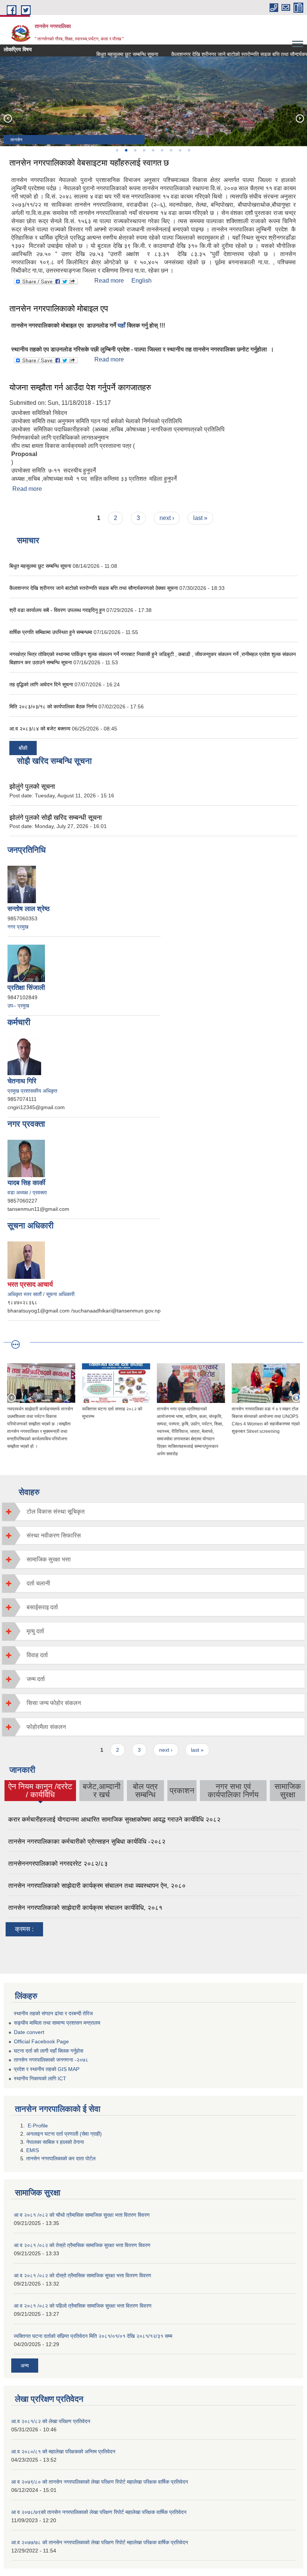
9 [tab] (189, 150)
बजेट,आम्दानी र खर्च (102, 1790)
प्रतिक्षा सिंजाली (26, 988)
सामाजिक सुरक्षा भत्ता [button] (49, 1559)
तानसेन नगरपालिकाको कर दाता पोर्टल (61, 2158)
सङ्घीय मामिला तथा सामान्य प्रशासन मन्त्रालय (57, 2023)
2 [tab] (126, 150)
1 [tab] (117, 150)
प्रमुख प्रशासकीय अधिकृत (32, 1091)
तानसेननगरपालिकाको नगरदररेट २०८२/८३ (58, 1864)
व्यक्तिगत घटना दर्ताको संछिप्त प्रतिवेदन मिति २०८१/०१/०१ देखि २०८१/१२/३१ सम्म (93, 2336)
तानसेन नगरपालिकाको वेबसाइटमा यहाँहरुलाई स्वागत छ (89, 163)
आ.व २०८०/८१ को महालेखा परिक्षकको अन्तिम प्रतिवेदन (63, 2452)
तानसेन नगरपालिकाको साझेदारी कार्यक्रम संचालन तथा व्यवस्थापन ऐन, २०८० (97, 1886)
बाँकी (23, 748)
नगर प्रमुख (18, 927)
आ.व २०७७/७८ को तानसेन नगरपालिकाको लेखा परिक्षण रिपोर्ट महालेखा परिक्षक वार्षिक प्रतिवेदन (100, 2542)
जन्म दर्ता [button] (36, 1679)
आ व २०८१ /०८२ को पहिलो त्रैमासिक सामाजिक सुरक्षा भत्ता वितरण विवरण (83, 2306)
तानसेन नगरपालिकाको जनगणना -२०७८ (51, 2060)
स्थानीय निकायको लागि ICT (40, 2078)
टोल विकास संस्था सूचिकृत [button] (56, 1512)
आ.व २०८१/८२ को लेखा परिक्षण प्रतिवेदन (51, 2421)
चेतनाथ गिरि (22, 1081)
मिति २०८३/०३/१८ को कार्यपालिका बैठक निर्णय (53, 707)
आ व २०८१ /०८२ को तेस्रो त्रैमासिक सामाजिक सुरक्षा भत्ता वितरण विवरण (82, 2245)
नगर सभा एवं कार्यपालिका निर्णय (233, 1790)
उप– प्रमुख (18, 1006)
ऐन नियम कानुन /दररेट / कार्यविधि (40, 1790)
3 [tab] (135, 150)
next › (167, 518)
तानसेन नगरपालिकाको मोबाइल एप (59, 309)
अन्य (25, 2366)
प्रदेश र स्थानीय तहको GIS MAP (47, 2069)
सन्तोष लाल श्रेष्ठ (29, 909)
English (142, 281)
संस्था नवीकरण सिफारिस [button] (54, 1535)
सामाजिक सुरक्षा (288, 1790)
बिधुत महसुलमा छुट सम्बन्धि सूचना (109, 54)
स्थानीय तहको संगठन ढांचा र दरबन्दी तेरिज (53, 2013)
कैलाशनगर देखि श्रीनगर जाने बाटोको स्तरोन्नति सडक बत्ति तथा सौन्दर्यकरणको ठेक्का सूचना (94, 588)
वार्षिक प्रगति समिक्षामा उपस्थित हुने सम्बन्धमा (51, 632)
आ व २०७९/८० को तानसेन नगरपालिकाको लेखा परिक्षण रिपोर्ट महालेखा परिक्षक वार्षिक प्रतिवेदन (100, 2482)
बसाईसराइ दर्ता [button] (42, 1607)
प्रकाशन (182, 1790)
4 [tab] (144, 150)
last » (200, 518)
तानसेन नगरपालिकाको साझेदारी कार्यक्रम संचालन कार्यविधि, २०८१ (85, 1908)
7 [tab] (171, 150)
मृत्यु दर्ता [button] (35, 1631)
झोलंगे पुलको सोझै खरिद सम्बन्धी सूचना (56, 818)
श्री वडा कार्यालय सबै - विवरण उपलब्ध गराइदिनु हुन (57, 610)
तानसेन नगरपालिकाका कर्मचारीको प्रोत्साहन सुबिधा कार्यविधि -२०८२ (87, 1842)
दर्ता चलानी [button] (38, 1583)
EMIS (33, 2150)
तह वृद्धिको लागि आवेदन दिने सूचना (42, 684)
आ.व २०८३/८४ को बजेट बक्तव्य (41, 729)
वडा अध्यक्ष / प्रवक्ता (27, 1192)
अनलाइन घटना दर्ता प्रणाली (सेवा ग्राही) (64, 2134)
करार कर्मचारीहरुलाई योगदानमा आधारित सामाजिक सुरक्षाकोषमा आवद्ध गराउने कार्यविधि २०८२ (114, 1820)
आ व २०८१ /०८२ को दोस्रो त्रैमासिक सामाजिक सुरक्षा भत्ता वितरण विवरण (83, 2275)
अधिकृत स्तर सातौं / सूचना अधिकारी (41, 1294)
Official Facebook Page (41, 2041)
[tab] (153, 1512)
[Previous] (7, 118)
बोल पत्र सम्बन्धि (145, 1790)
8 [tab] (180, 150)
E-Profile (38, 2126)
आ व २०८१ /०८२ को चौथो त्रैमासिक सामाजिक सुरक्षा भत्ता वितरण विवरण (82, 2215)
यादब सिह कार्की (26, 1183)
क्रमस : (24, 1929)
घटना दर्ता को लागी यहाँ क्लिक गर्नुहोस (48, 2051)
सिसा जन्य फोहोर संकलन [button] (54, 1703)
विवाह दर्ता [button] (37, 1655)
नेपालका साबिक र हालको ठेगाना (56, 2142)
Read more (109, 281)
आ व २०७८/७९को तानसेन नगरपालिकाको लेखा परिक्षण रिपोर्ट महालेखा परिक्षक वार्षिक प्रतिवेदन (99, 2512)
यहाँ (121, 325)
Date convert (29, 2032)
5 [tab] (153, 150)
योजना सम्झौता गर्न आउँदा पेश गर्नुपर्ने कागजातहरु (80, 387)
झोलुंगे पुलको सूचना (32, 787)
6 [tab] (162, 150)
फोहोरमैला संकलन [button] (46, 1727)
